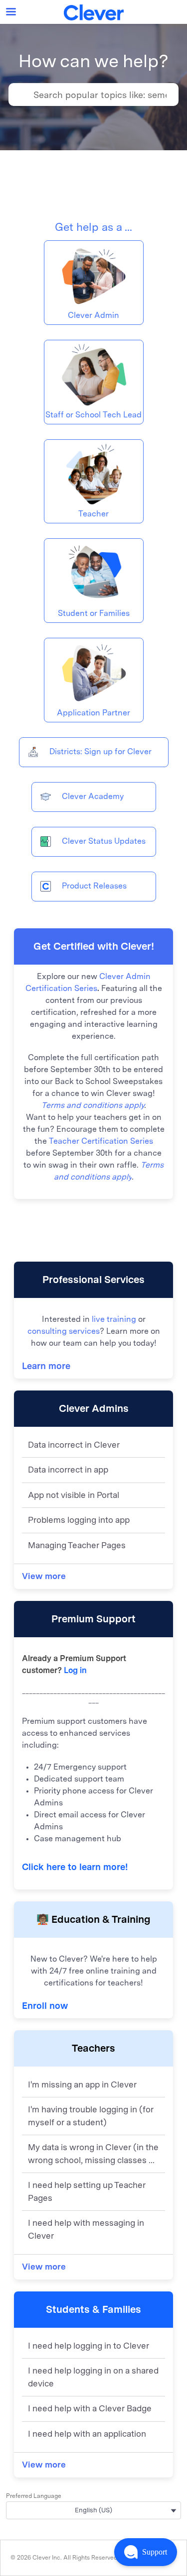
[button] (146, 2552)
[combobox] (106, 95)
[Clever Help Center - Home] (94, 12)
